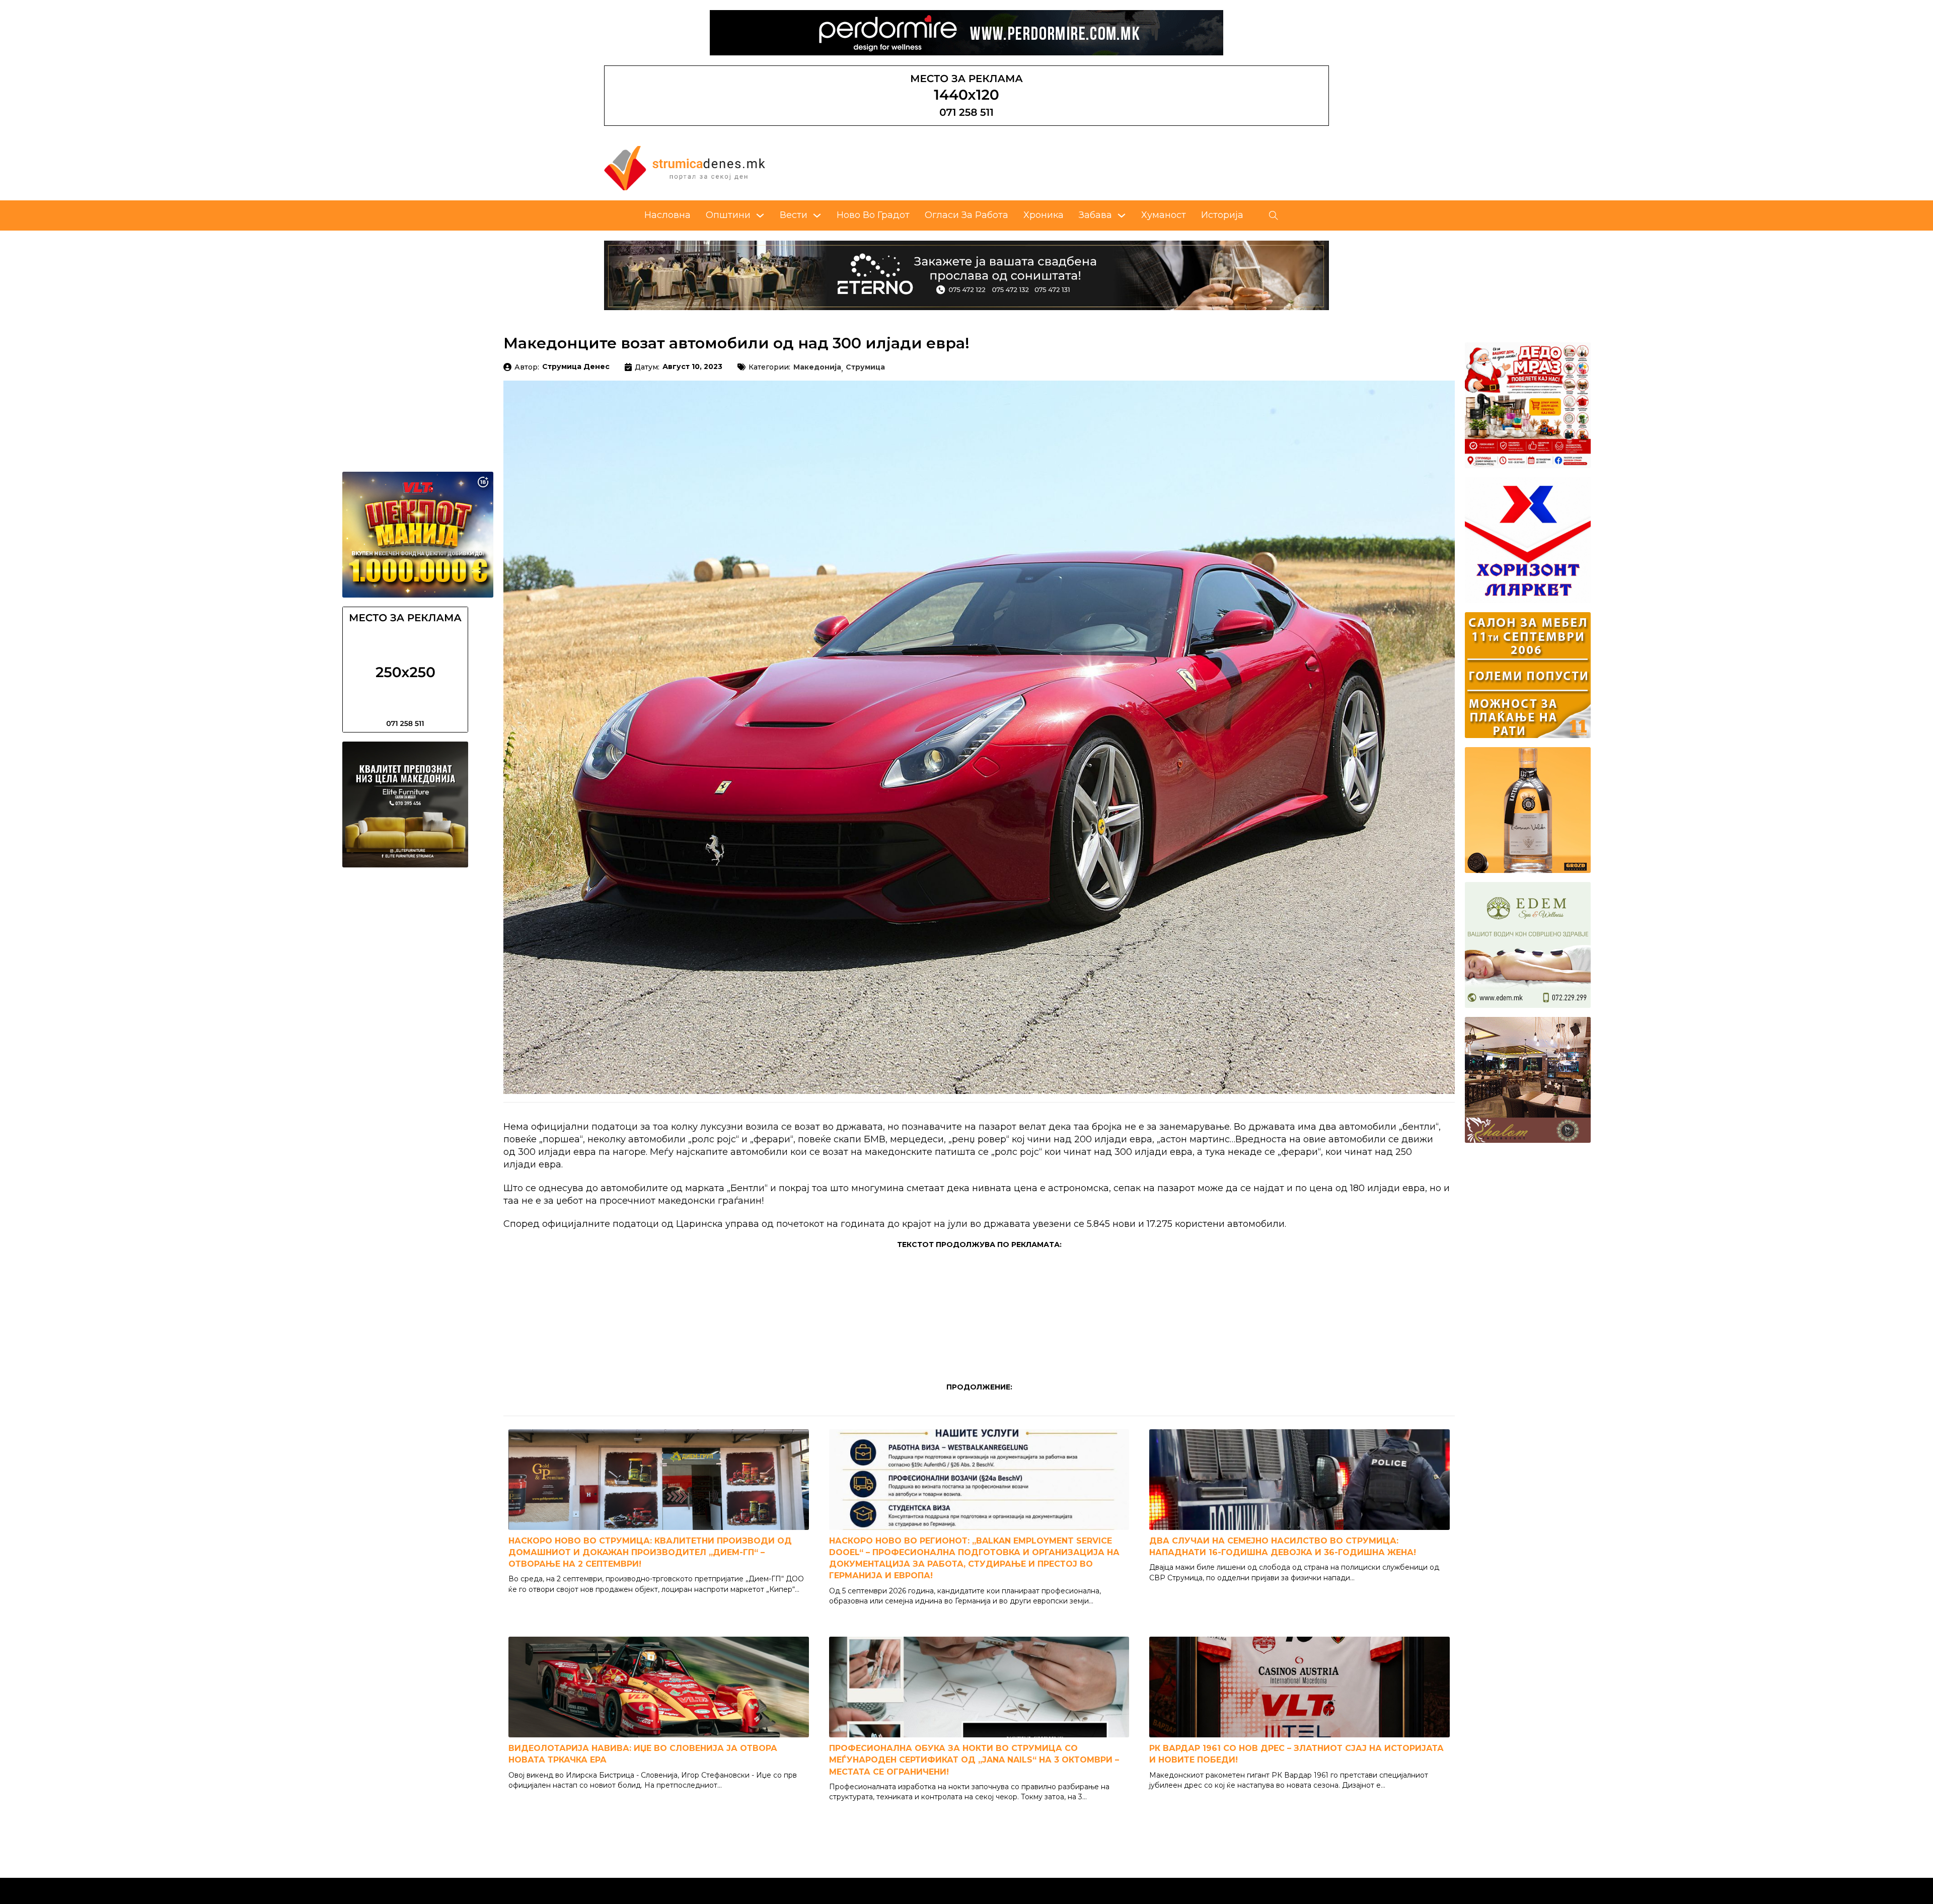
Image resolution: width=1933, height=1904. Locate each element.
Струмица (865, 368)
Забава (1095, 215)
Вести (794, 215)
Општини (728, 215)
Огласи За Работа (966, 215)
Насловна (667, 215)
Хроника (1044, 215)
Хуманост (1164, 215)
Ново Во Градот (873, 215)
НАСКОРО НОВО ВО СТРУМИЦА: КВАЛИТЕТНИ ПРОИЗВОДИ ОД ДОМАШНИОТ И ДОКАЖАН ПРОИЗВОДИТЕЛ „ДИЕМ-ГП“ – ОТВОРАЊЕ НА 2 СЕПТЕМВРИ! (650, 1552)
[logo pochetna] (685, 168)
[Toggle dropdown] (760, 215)
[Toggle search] (1274, 215)
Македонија (817, 368)
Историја (1222, 215)
